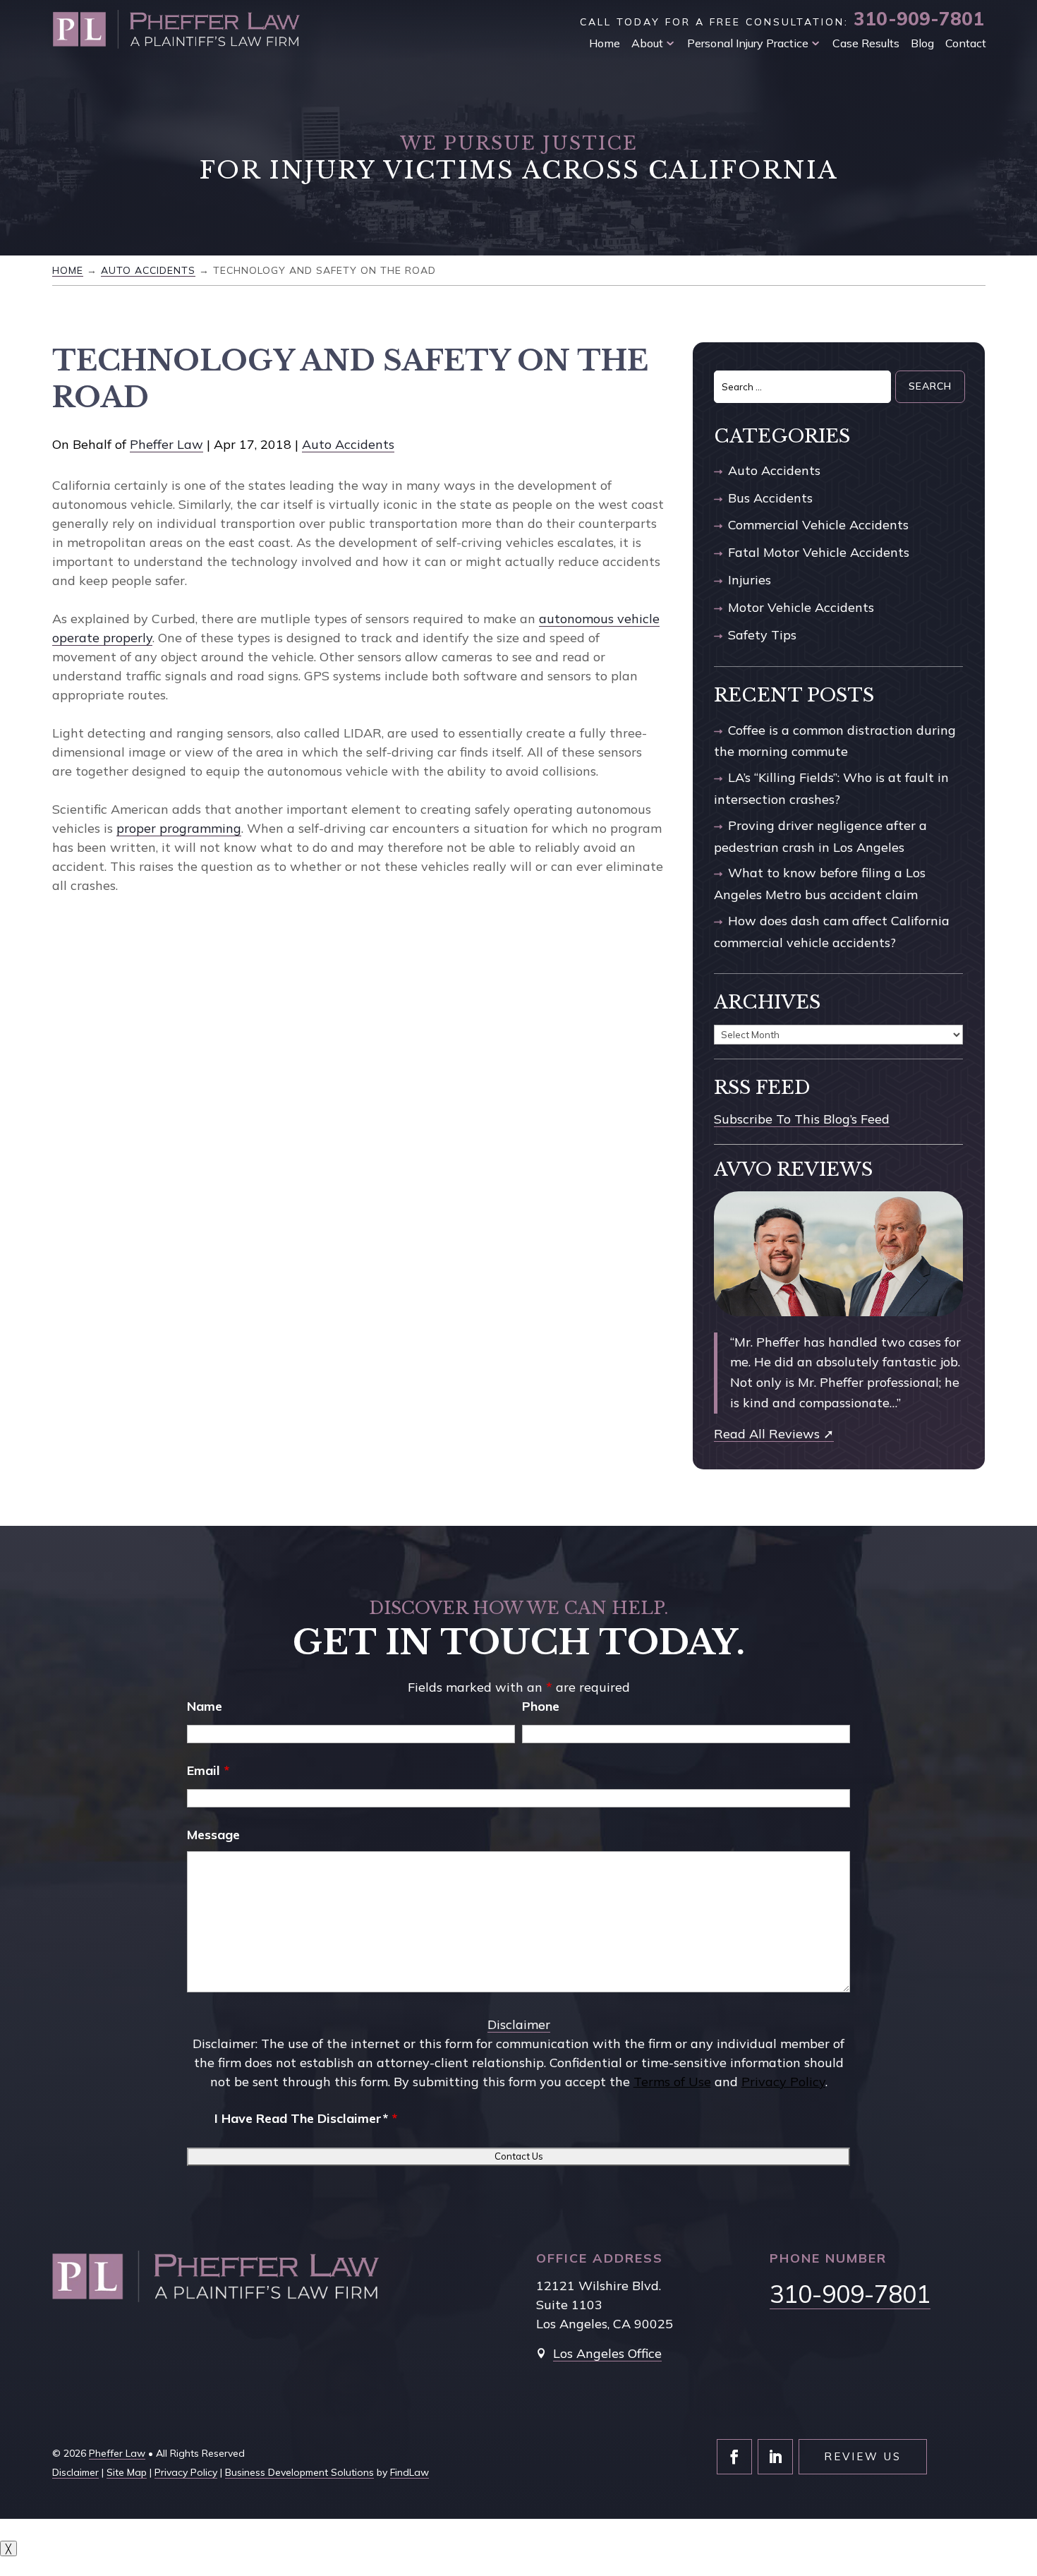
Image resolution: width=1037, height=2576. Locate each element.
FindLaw (410, 2472)
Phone (541, 1706)
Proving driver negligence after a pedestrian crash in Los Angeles (820, 836)
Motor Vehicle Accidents (801, 607)
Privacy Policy (783, 2082)
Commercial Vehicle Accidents (818, 525)
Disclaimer (519, 2024)
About (647, 43)
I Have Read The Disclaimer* (306, 2118)
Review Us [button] (863, 2456)
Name (205, 1706)
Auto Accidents (348, 444)
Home (605, 43)
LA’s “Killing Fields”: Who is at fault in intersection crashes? (831, 788)
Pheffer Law (166, 444)
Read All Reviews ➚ (774, 1434)
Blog (922, 43)
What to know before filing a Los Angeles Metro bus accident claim (820, 884)
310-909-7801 (919, 19)
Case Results (866, 43)
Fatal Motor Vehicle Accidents (819, 552)
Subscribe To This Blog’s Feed (802, 1119)
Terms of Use (672, 2082)
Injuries (750, 580)
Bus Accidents (770, 498)
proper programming (179, 828)
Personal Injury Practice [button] (748, 43)
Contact (966, 43)
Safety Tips (762, 635)
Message (213, 1835)
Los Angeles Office (607, 2353)
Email (208, 1770)
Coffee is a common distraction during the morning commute (835, 741)
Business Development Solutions (299, 2472)
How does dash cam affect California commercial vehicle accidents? (832, 932)
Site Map (127, 2472)
